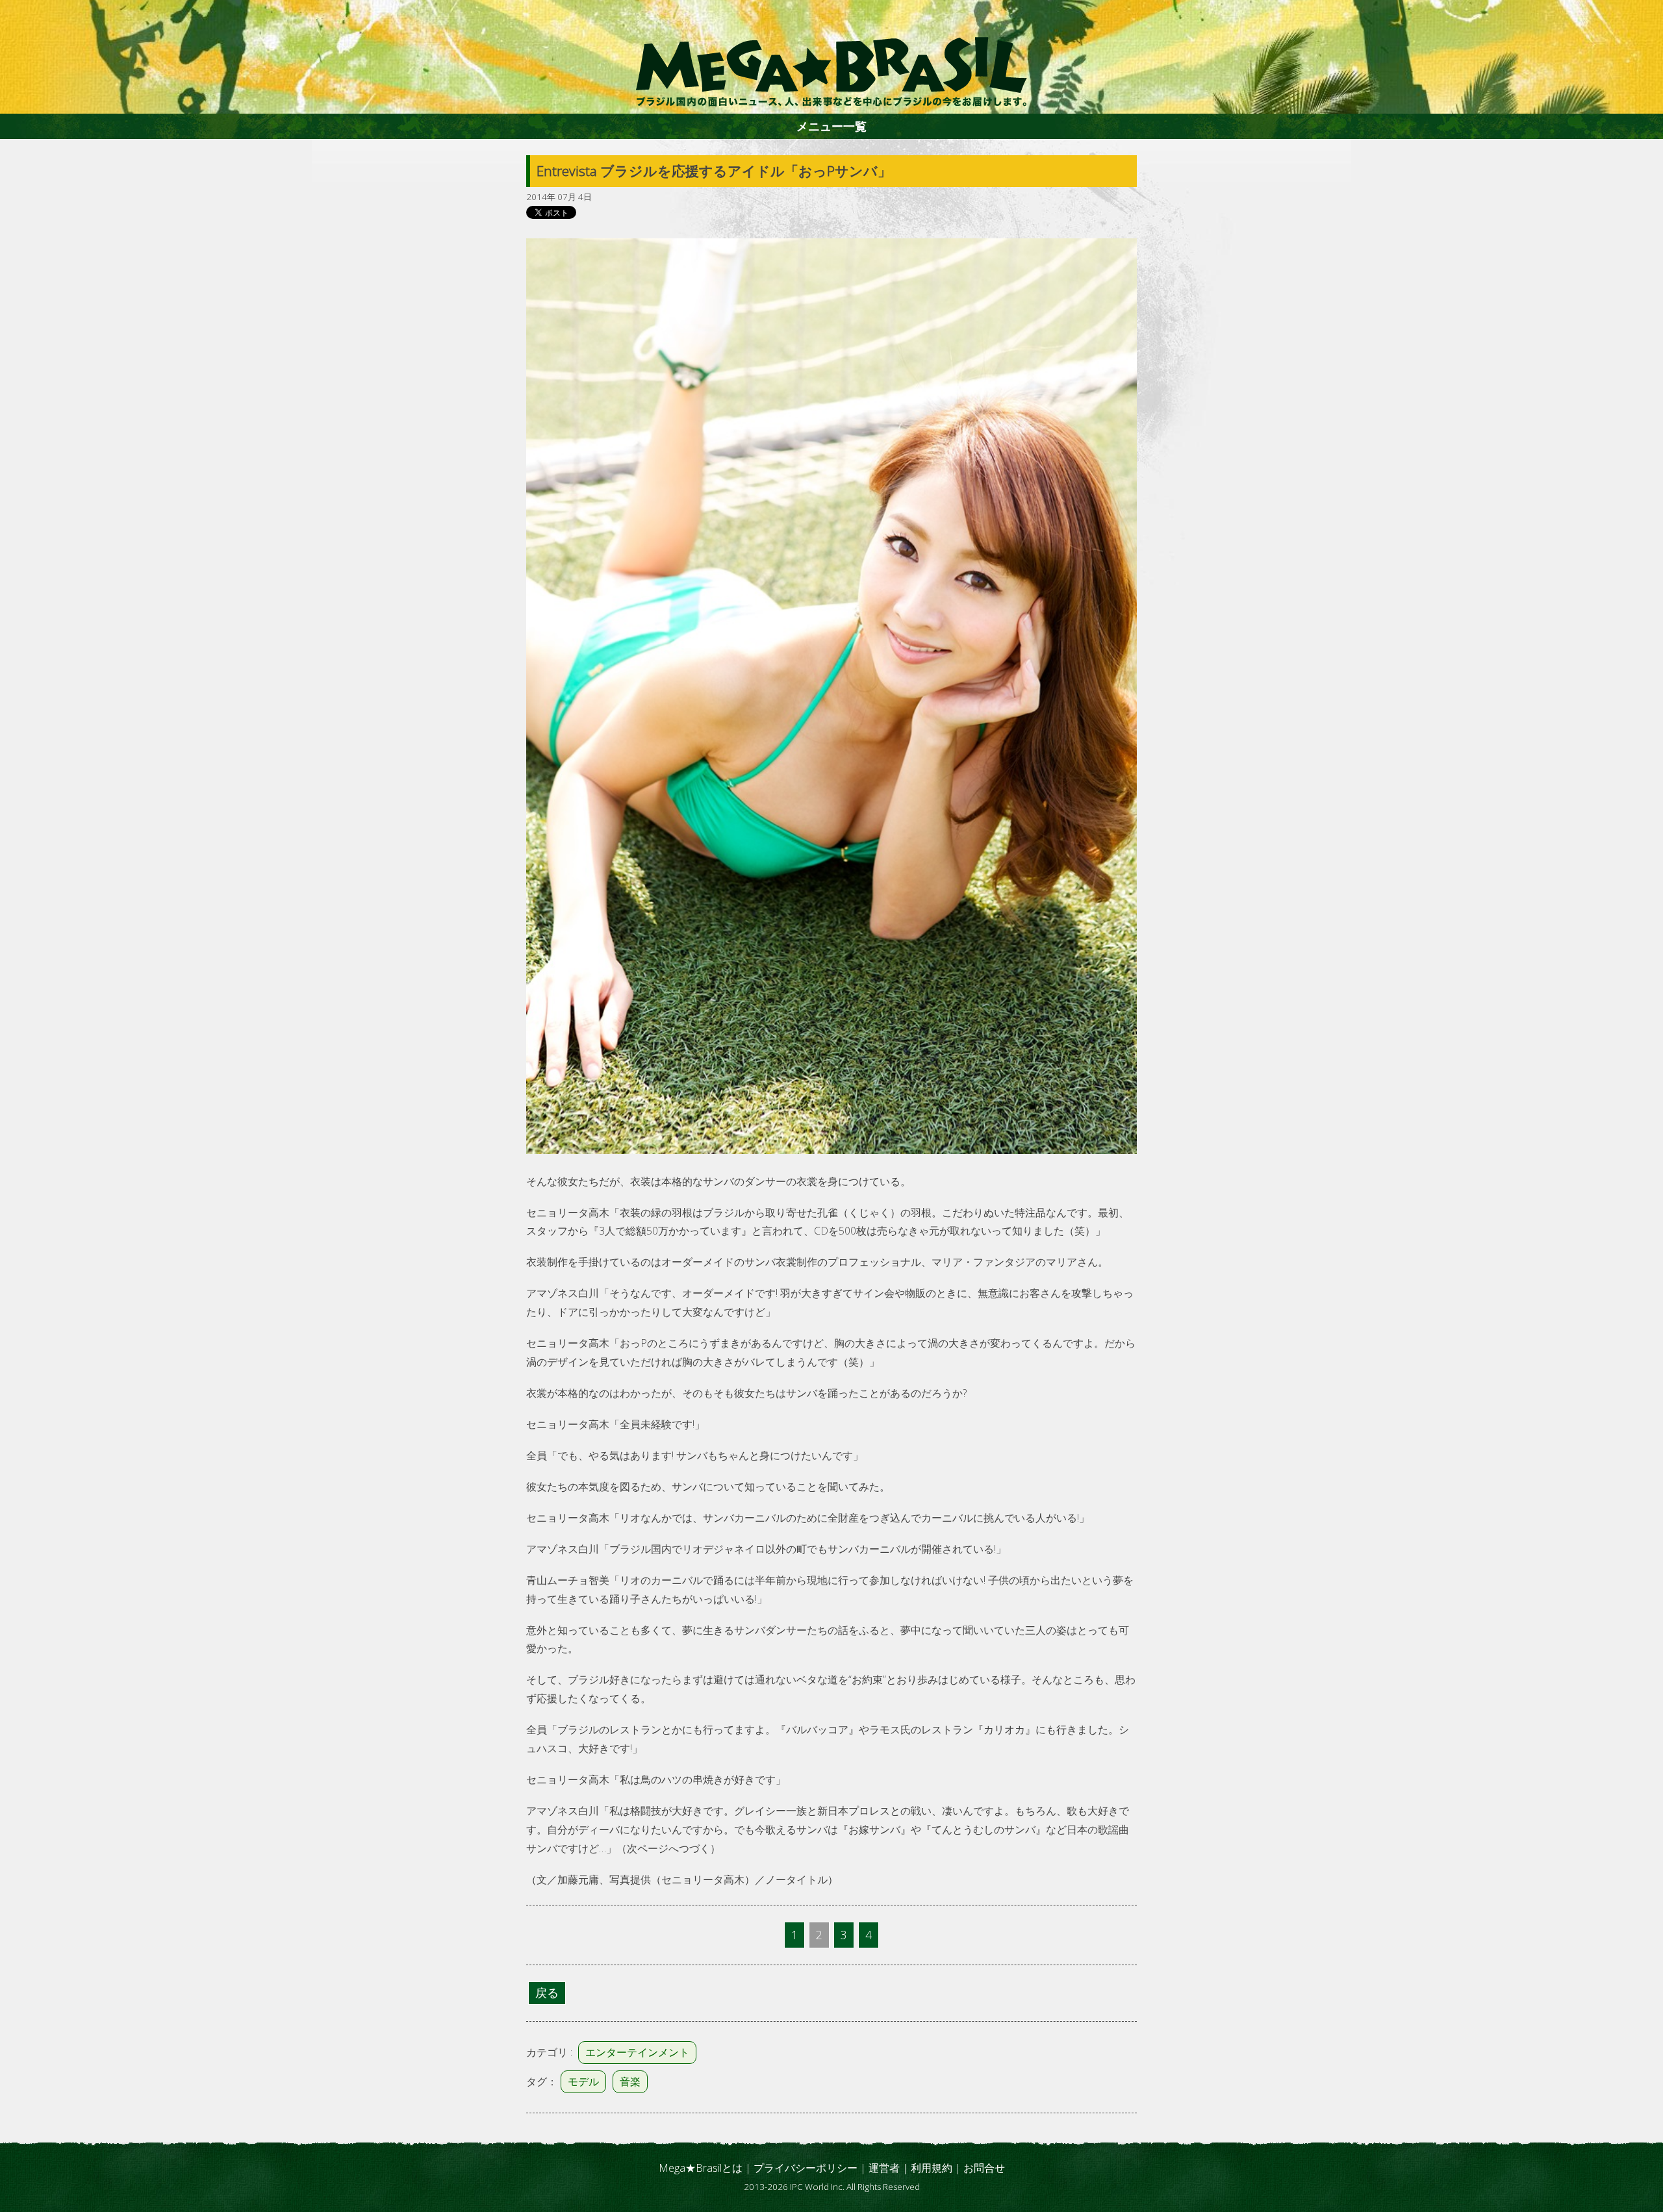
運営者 (884, 2168)
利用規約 (932, 2168)
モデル (583, 2081)
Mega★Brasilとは (701, 2168)
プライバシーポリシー (806, 2168)
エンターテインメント (637, 2052)
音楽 (630, 2081)
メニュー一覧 (831, 126)
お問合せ (984, 2168)
